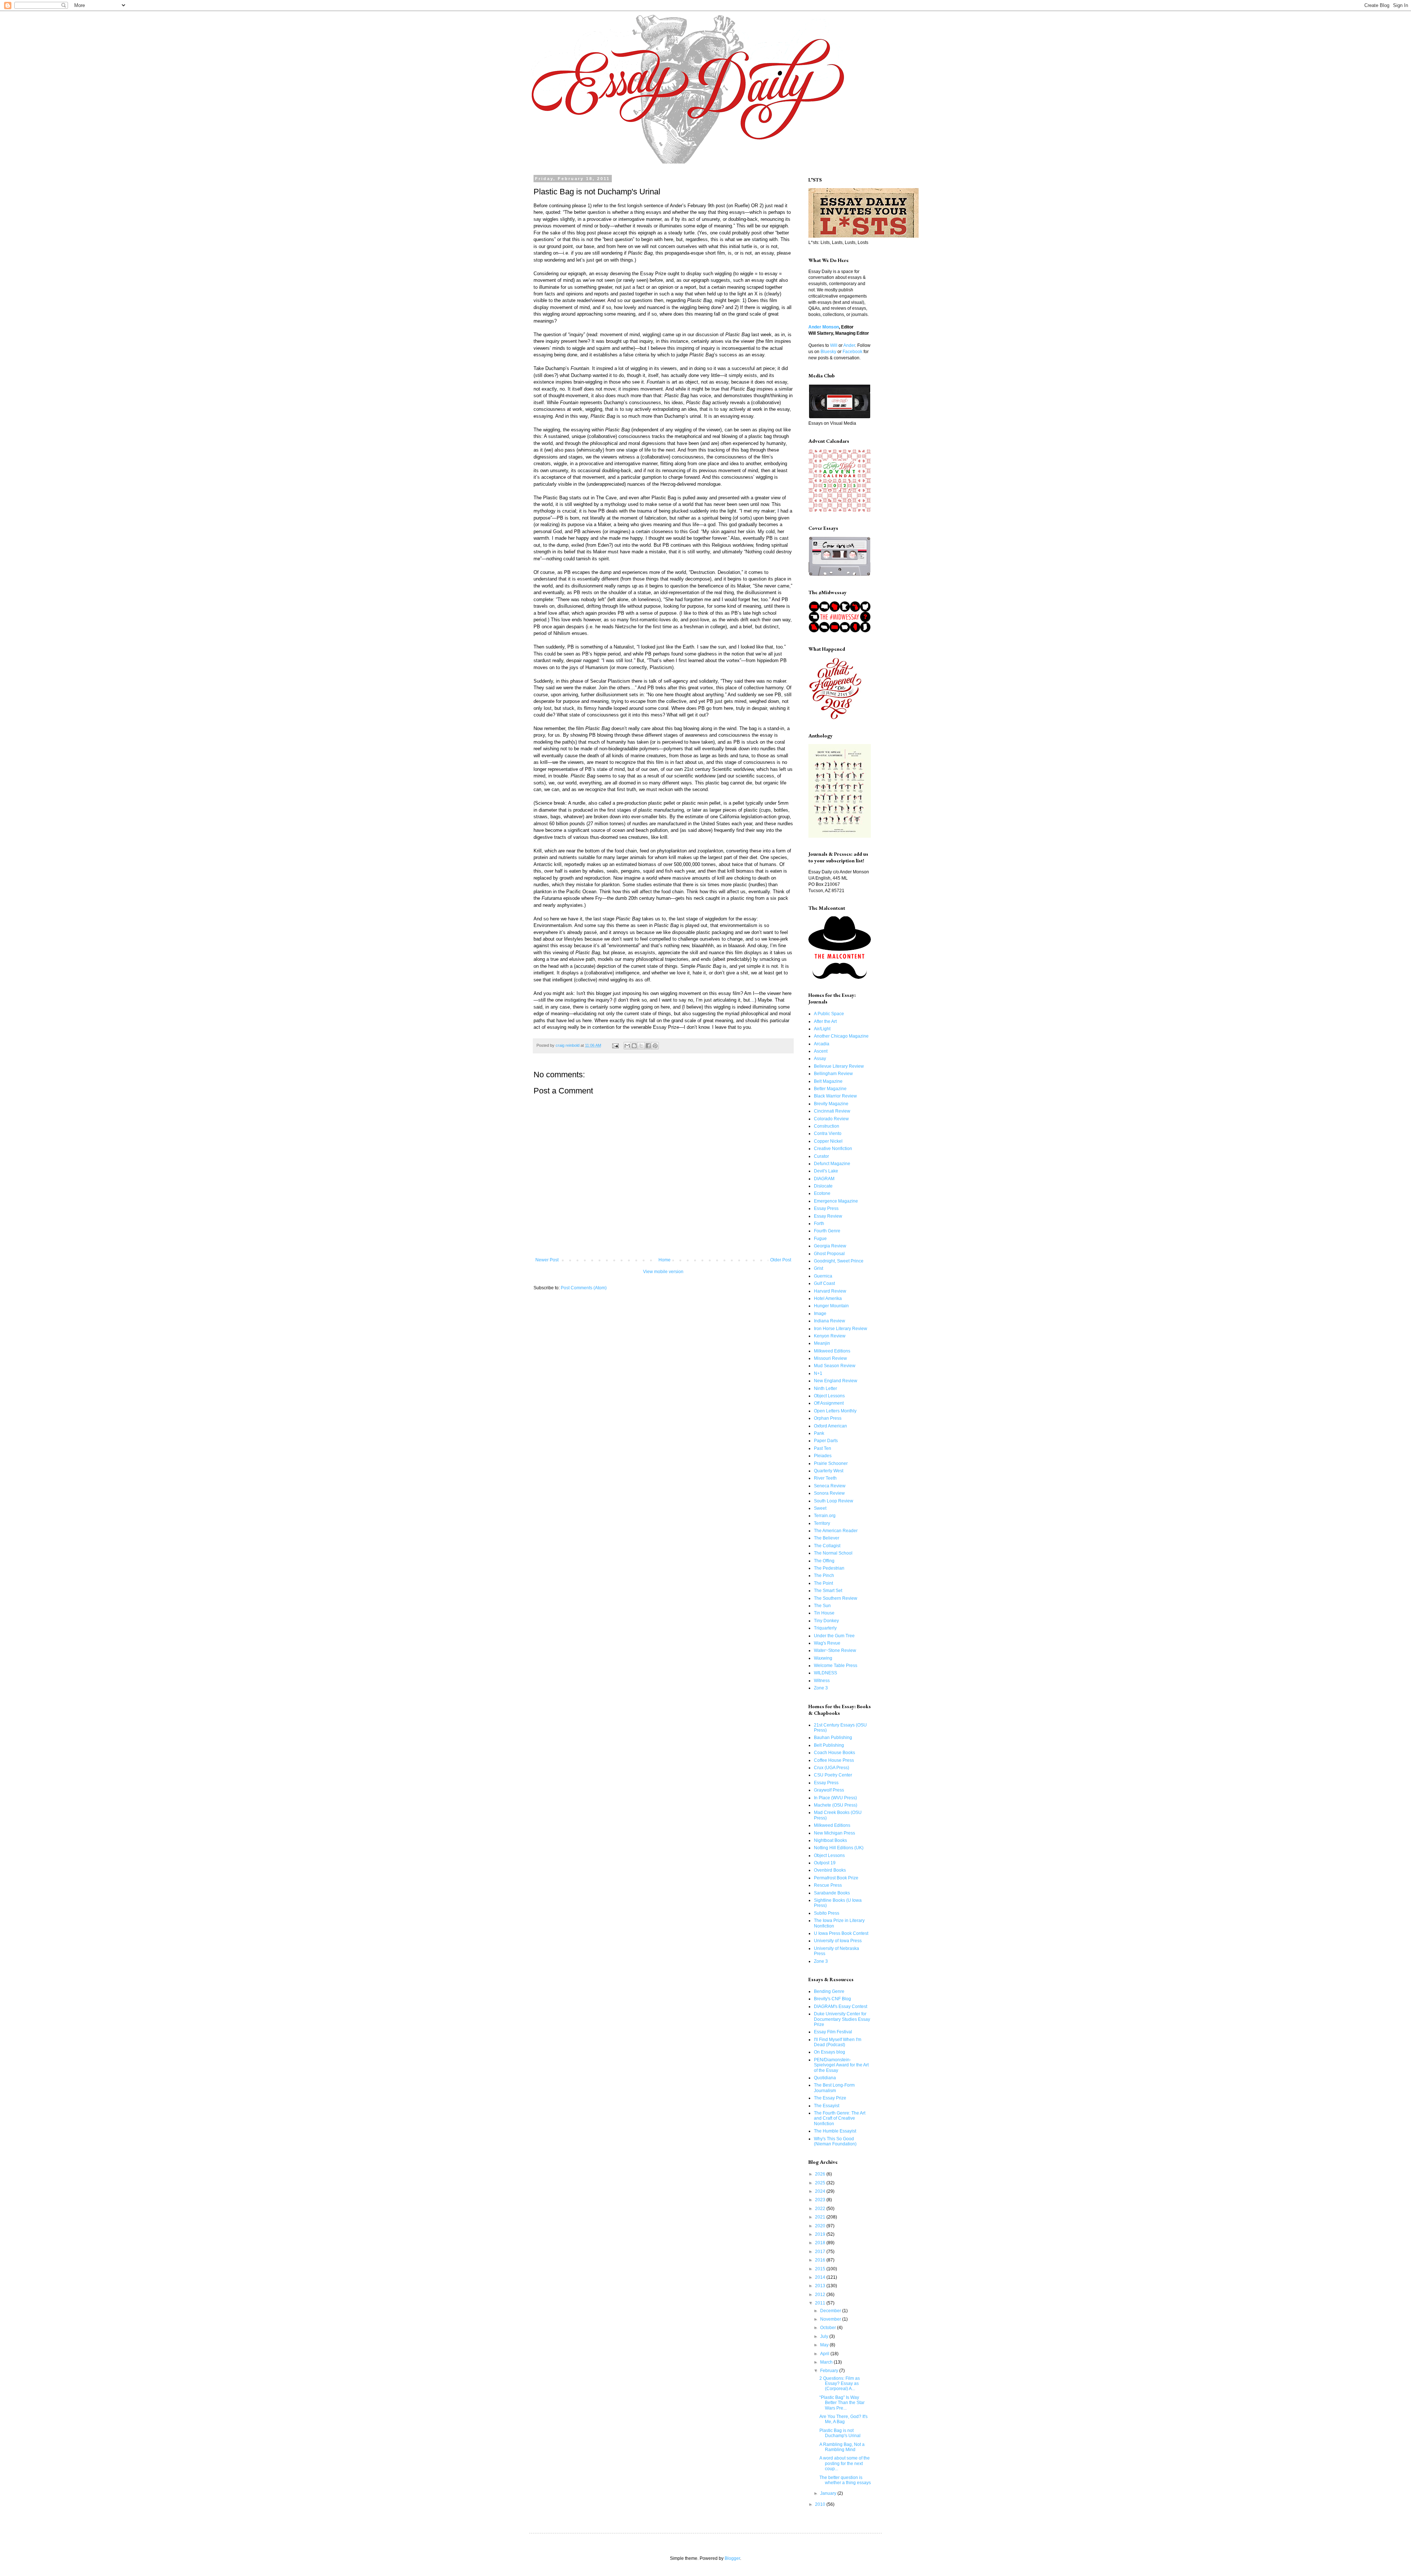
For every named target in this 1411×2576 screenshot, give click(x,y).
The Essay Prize (830, 2098)
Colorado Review (831, 1119)
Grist (818, 1268)
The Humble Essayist (835, 2131)
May (825, 2345)
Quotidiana (825, 2078)
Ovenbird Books (830, 1870)
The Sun (822, 1606)
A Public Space (829, 1014)
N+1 (818, 1373)
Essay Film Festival (833, 2032)
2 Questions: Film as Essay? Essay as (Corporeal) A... (840, 2384)
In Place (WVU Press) (835, 1798)
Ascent (821, 1051)
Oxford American (830, 1426)
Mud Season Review (835, 1366)
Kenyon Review (830, 1336)
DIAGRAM (824, 1179)
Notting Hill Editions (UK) (839, 1848)
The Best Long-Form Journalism (834, 2088)
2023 (821, 2200)
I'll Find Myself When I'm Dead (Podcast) (838, 2042)
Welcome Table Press (836, 1666)
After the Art (825, 1021)
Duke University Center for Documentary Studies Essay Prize (842, 2019)
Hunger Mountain (831, 1306)
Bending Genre (829, 1991)
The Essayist (827, 2106)
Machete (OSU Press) (836, 1805)
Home (665, 1260)
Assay (820, 1059)
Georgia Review (830, 1246)
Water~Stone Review (835, 1650)
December (831, 2311)
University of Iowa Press (838, 1941)
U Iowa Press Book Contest (841, 1933)
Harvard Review (830, 1291)
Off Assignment (829, 1403)
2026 (821, 2174)
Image (820, 1314)
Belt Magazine (828, 1081)
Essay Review (828, 1216)
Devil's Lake (826, 1171)
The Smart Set (828, 1591)
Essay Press (826, 1208)
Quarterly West (829, 1471)
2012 (821, 2295)
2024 (821, 2191)
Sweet (820, 1508)
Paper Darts (826, 1441)
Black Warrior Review (835, 1096)
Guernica (823, 1276)
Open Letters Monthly (835, 1411)
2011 (821, 2303)
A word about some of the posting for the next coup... (845, 2463)
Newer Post (547, 1260)
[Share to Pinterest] (655, 1046)
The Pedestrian (829, 1568)
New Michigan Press (834, 1833)
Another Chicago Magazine (841, 1036)
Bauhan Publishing (833, 1738)
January (829, 2493)
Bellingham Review (833, 1074)
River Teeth (825, 1478)
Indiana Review (830, 1321)
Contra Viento (828, 1133)
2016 (821, 2260)
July (825, 2336)
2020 (821, 2226)
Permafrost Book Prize (836, 1878)
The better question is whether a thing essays (845, 2480)
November (831, 2319)
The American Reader (836, 1531)
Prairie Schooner (831, 1463)
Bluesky (828, 352)
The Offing (824, 1561)
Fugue (820, 1239)
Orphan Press (828, 1418)
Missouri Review (830, 1358)
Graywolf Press (829, 1790)
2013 (821, 2286)
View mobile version (663, 1272)
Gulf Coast (824, 1283)
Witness (822, 1681)
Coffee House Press (834, 1760)
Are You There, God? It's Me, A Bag (843, 2419)
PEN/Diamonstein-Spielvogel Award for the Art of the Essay (841, 2065)
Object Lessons (829, 1396)
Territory (822, 1523)
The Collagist (827, 1546)
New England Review (836, 1381)
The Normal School (833, 1553)
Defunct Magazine (832, 1164)
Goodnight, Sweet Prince (839, 1261)
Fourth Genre (827, 1231)
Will (834, 345)
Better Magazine (830, 1089)
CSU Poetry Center (833, 1775)
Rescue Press (828, 1885)
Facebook (852, 352)
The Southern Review (836, 1598)
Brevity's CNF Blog (832, 1999)
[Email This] (627, 1046)
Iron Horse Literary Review (841, 1329)
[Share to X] (641, 1046)
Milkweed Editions (832, 1351)
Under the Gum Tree (834, 1636)
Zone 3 (821, 1688)
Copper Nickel (828, 1141)
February (830, 2371)
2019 (821, 2234)
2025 (821, 2183)
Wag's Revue (827, 1643)
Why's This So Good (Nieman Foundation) (835, 2141)
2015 (821, 2269)
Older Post (781, 1260)
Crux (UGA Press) (832, 1768)
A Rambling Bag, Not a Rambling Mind (842, 2447)
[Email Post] (615, 1045)
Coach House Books (834, 1753)
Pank (819, 1433)
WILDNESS (825, 1673)
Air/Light (822, 1029)
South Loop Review (834, 1501)
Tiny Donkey (826, 1621)
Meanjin (822, 1343)
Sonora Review (829, 1493)
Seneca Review (830, 1486)
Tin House (824, 1613)
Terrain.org (825, 1516)
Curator (821, 1156)
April (825, 2354)
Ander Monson (824, 327)
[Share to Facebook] (648, 1046)
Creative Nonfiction (833, 1149)
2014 (821, 2277)
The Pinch (824, 1576)
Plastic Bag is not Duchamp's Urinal (840, 2433)
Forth (819, 1224)
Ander (849, 345)
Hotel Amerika (828, 1298)
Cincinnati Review (832, 1111)
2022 (821, 2209)
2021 (821, 2217)
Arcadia (822, 1044)
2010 (821, 2504)
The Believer (827, 1538)
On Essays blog (830, 2052)
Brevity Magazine (831, 1104)
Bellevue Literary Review (839, 1066)
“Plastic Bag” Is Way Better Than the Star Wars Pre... (842, 2403)
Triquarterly (825, 1628)
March (827, 2362)
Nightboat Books (830, 1840)
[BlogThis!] (634, 1046)
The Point (823, 1583)
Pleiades (823, 1456)
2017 (821, 2252)
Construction (827, 1126)
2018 (821, 2243)
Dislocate (823, 1186)
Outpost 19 (825, 1863)
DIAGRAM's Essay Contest (841, 2006)
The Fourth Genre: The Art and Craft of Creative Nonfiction (840, 2118)
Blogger (732, 2558)
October (829, 2328)
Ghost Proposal (829, 1254)
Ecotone (822, 1193)
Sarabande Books (832, 1893)
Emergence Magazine (836, 1201)
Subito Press (827, 1913)
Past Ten (823, 1448)
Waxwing (823, 1658)
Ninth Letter (825, 1388)
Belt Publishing (829, 1745)
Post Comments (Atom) (584, 1288)
